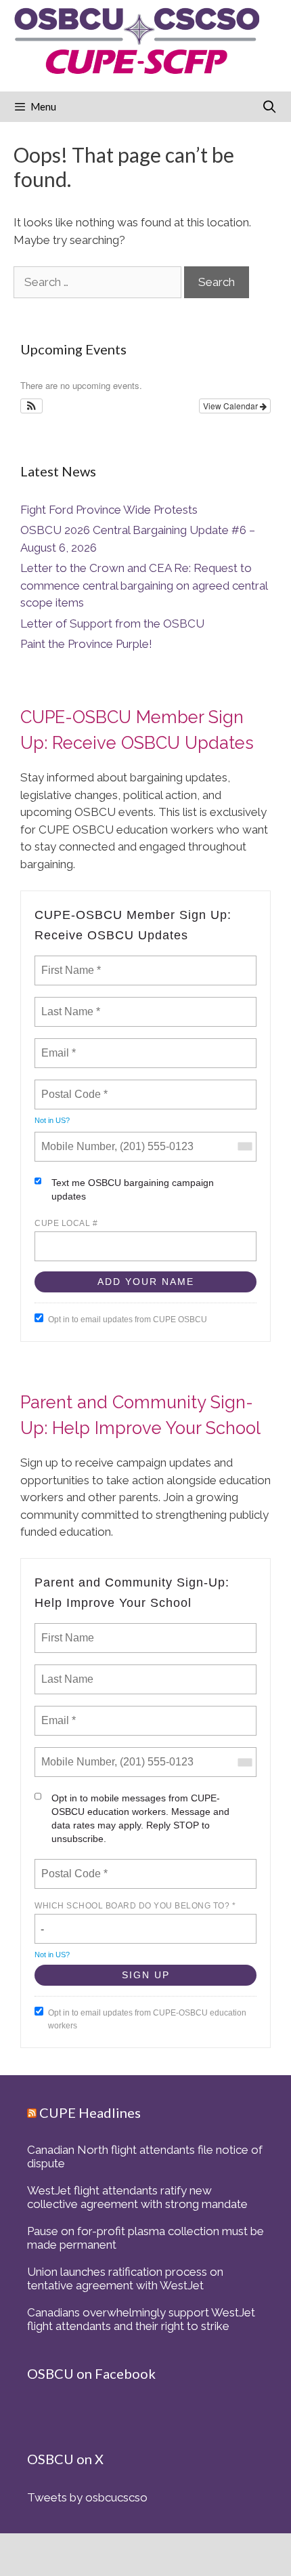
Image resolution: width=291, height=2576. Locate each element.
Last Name (65, 1671)
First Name (67, 1630)
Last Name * (68, 1004)
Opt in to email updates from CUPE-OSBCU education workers (147, 2019)
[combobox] (244, 1147)
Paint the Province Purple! (86, 644)
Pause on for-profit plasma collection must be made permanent (145, 2238)
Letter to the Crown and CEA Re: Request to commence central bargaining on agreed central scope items (144, 585)
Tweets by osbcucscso (87, 2497)
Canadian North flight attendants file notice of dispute (145, 2156)
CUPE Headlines (90, 2112)
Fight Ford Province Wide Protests (109, 510)
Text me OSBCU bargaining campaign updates (133, 1189)
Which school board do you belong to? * (135, 1906)
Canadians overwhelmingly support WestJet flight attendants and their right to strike (141, 2319)
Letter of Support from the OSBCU (112, 623)
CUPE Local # (66, 1223)
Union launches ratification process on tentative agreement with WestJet (125, 2278)
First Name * (69, 962)
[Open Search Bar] (270, 107)
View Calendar (231, 406)
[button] (31, 406)
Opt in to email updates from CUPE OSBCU (128, 1320)
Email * (57, 1045)
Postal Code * (73, 1086)
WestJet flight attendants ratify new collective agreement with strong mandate (137, 2197)
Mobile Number (76, 1139)
